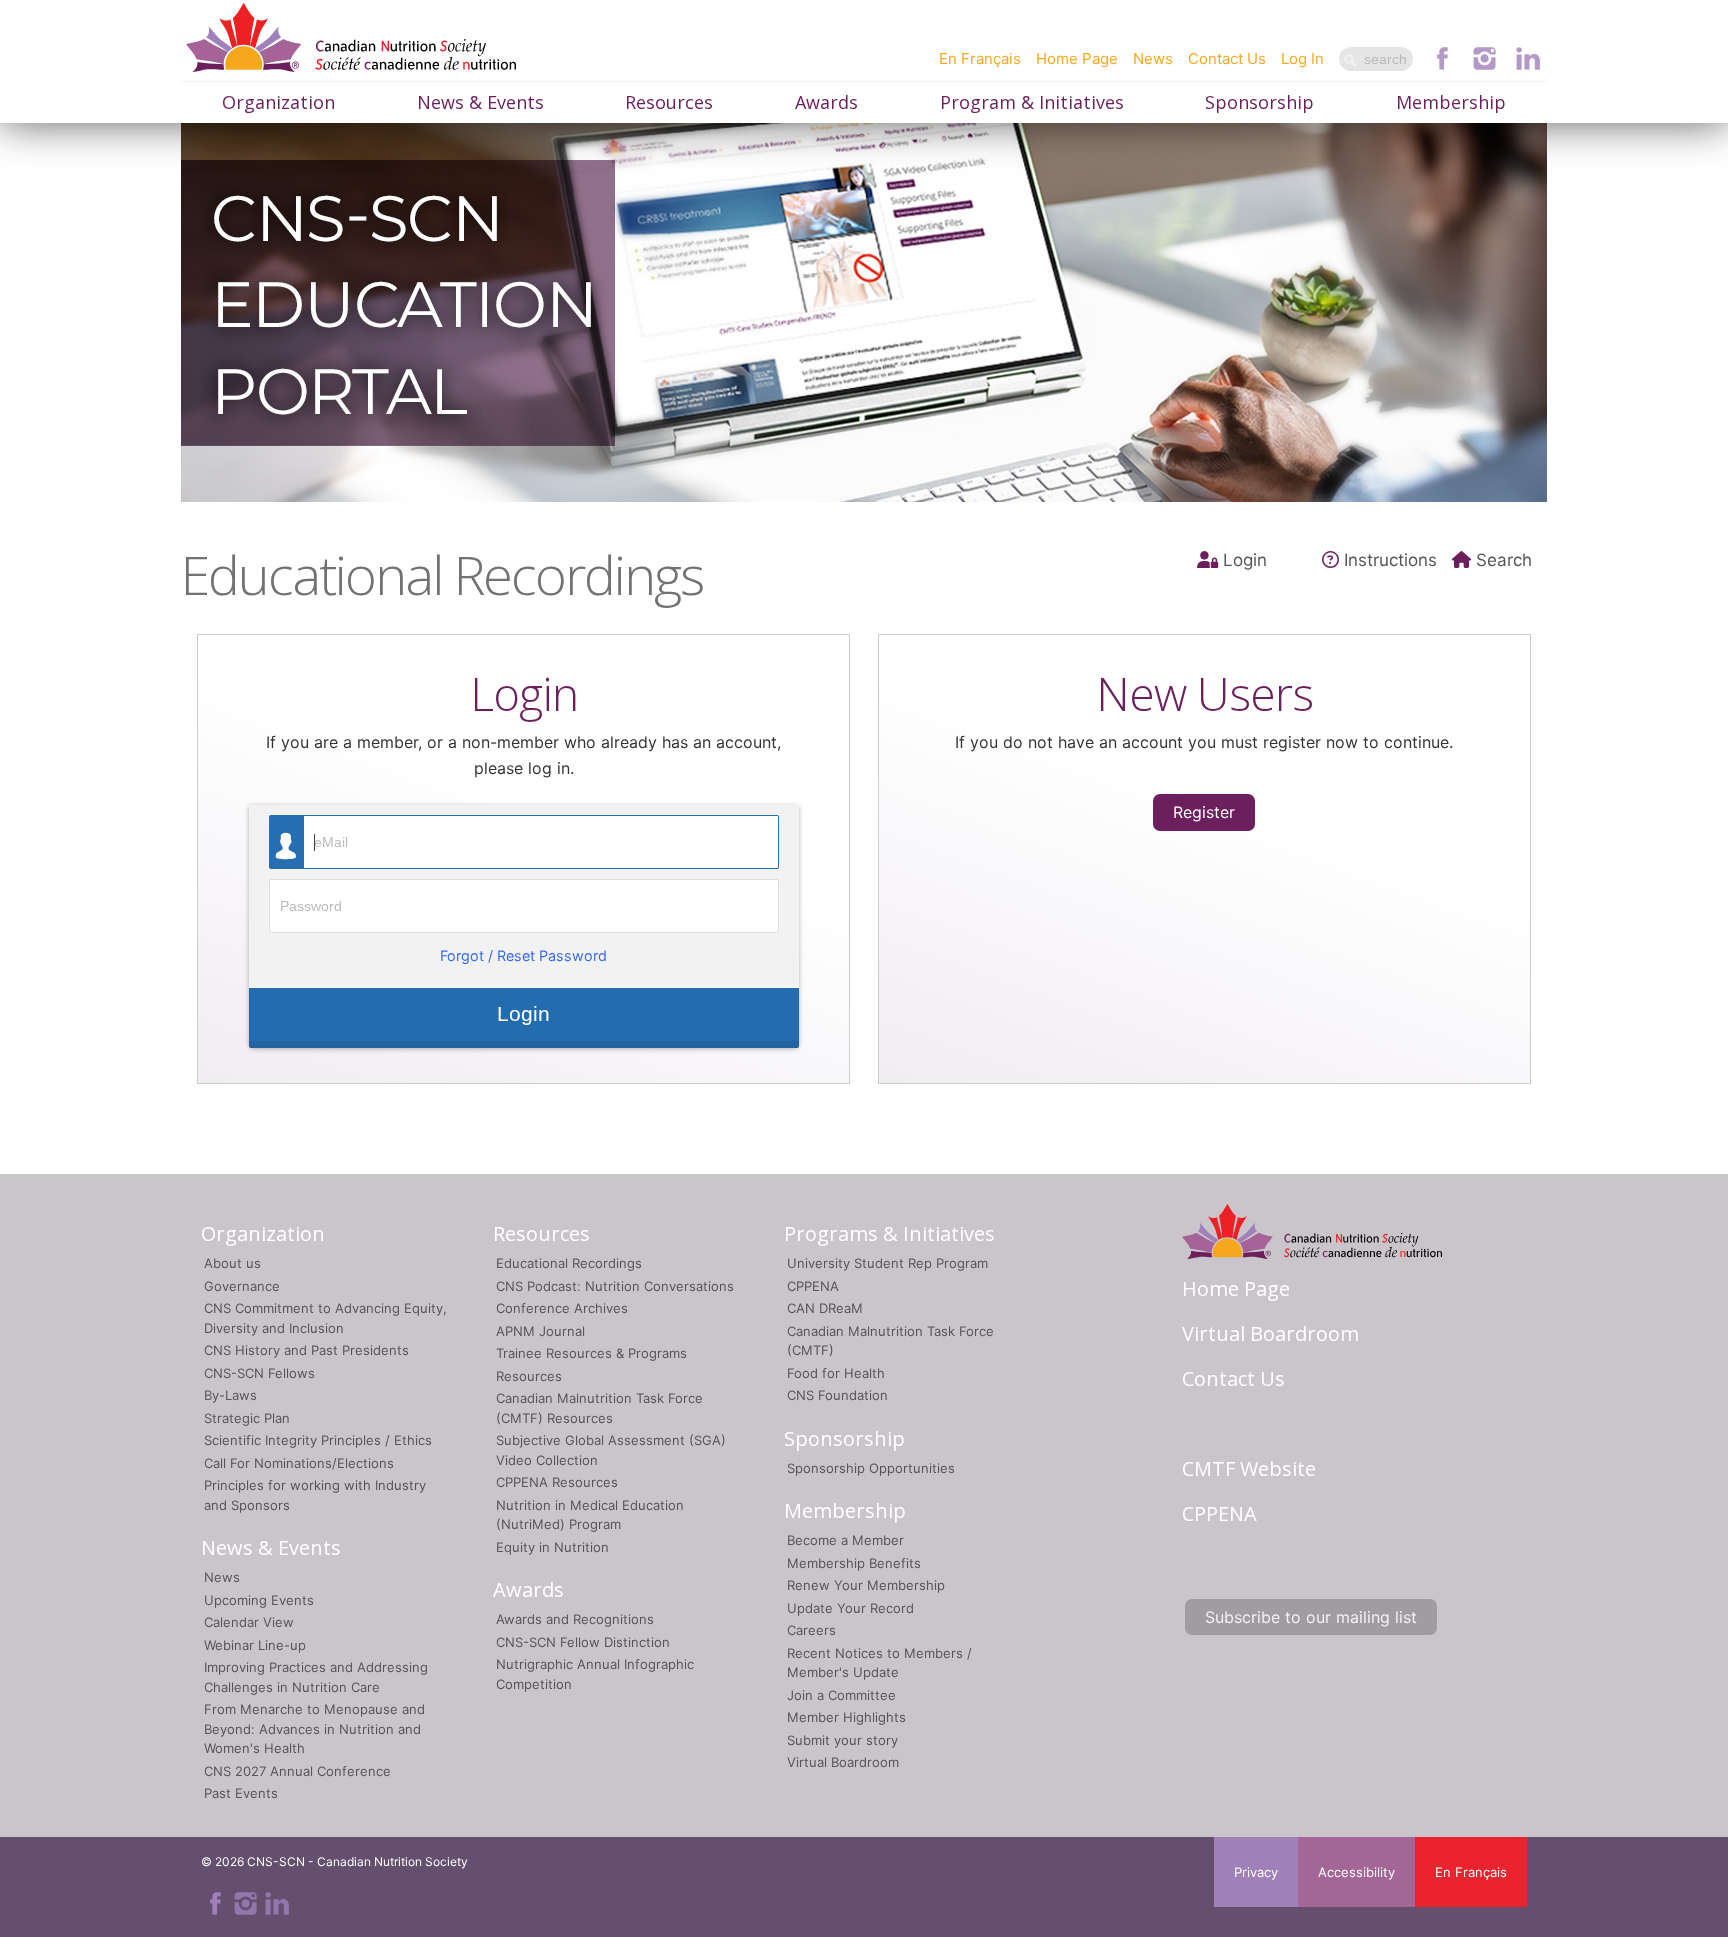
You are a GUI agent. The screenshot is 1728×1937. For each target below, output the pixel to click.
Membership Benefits (854, 1563)
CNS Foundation (837, 1395)
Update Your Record (850, 1608)
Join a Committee (841, 1695)
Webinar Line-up (255, 1645)
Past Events (241, 1793)
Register (1204, 812)
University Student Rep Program (887, 1263)
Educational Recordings (569, 1263)
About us (232, 1263)
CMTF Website (1249, 1468)
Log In (1302, 58)
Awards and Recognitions (575, 1619)
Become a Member (845, 1540)
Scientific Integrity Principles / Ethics (318, 1440)
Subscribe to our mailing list (1311, 1617)
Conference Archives (562, 1308)
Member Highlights (846, 1717)
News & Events (480, 102)
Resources (669, 102)
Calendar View (249, 1622)
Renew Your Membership (866, 1585)
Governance (242, 1286)
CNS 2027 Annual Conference (297, 1771)
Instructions (1390, 560)
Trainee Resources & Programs (591, 1353)
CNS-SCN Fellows (259, 1373)
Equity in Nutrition (552, 1547)
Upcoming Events (259, 1600)
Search (1504, 560)
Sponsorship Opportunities (871, 1468)
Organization (278, 102)
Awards (826, 102)
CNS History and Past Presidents (306, 1350)
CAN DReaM (825, 1308)
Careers (811, 1630)
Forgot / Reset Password (523, 955)
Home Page (1077, 58)
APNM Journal (540, 1331)
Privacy (1256, 1872)
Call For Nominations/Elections (299, 1463)
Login (1245, 560)
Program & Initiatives (1032, 102)
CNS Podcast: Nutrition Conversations (615, 1286)
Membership (1451, 102)
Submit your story (842, 1740)
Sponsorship (1259, 102)
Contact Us (1227, 58)
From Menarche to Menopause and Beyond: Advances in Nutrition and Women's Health (314, 1728)
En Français (980, 58)
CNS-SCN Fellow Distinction (583, 1642)
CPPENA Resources (557, 1482)
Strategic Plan (247, 1418)
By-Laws (230, 1395)
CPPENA (813, 1286)
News (1153, 58)
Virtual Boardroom (843, 1762)
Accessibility (1356, 1872)
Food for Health (836, 1373)
